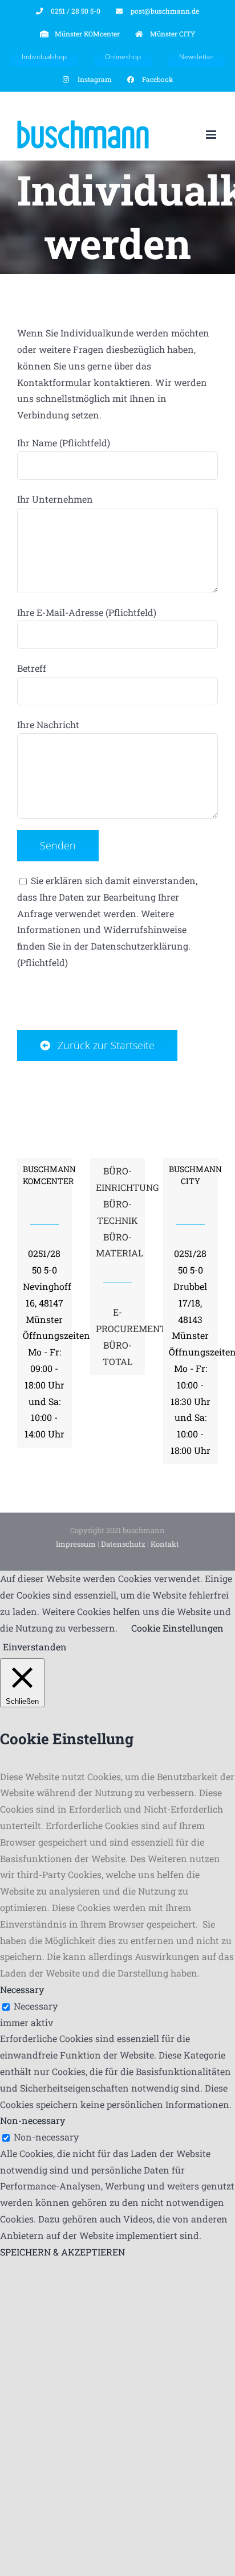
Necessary (36, 2006)
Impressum (76, 1544)
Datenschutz (123, 1544)
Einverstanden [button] (35, 1647)
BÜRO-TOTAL (117, 1353)
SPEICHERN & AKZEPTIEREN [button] (62, 2252)
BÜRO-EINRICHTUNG (118, 1179)
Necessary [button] (22, 1989)
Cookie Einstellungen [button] (177, 1628)
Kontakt (165, 1544)
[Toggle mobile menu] (212, 135)
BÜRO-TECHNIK (117, 1212)
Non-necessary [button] (33, 2120)
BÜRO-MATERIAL (118, 1245)
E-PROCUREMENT (118, 1320)
